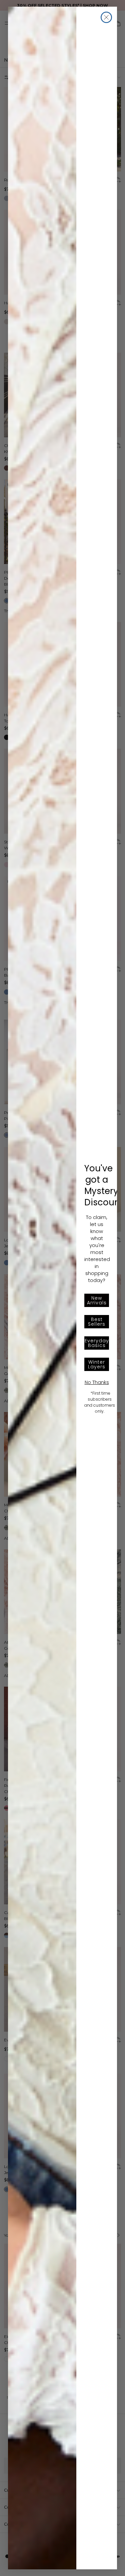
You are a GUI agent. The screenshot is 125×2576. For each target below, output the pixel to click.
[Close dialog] (106, 17)
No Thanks (97, 1382)
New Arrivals (97, 1300)
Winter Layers (97, 1364)
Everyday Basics (97, 1343)
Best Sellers (97, 1322)
